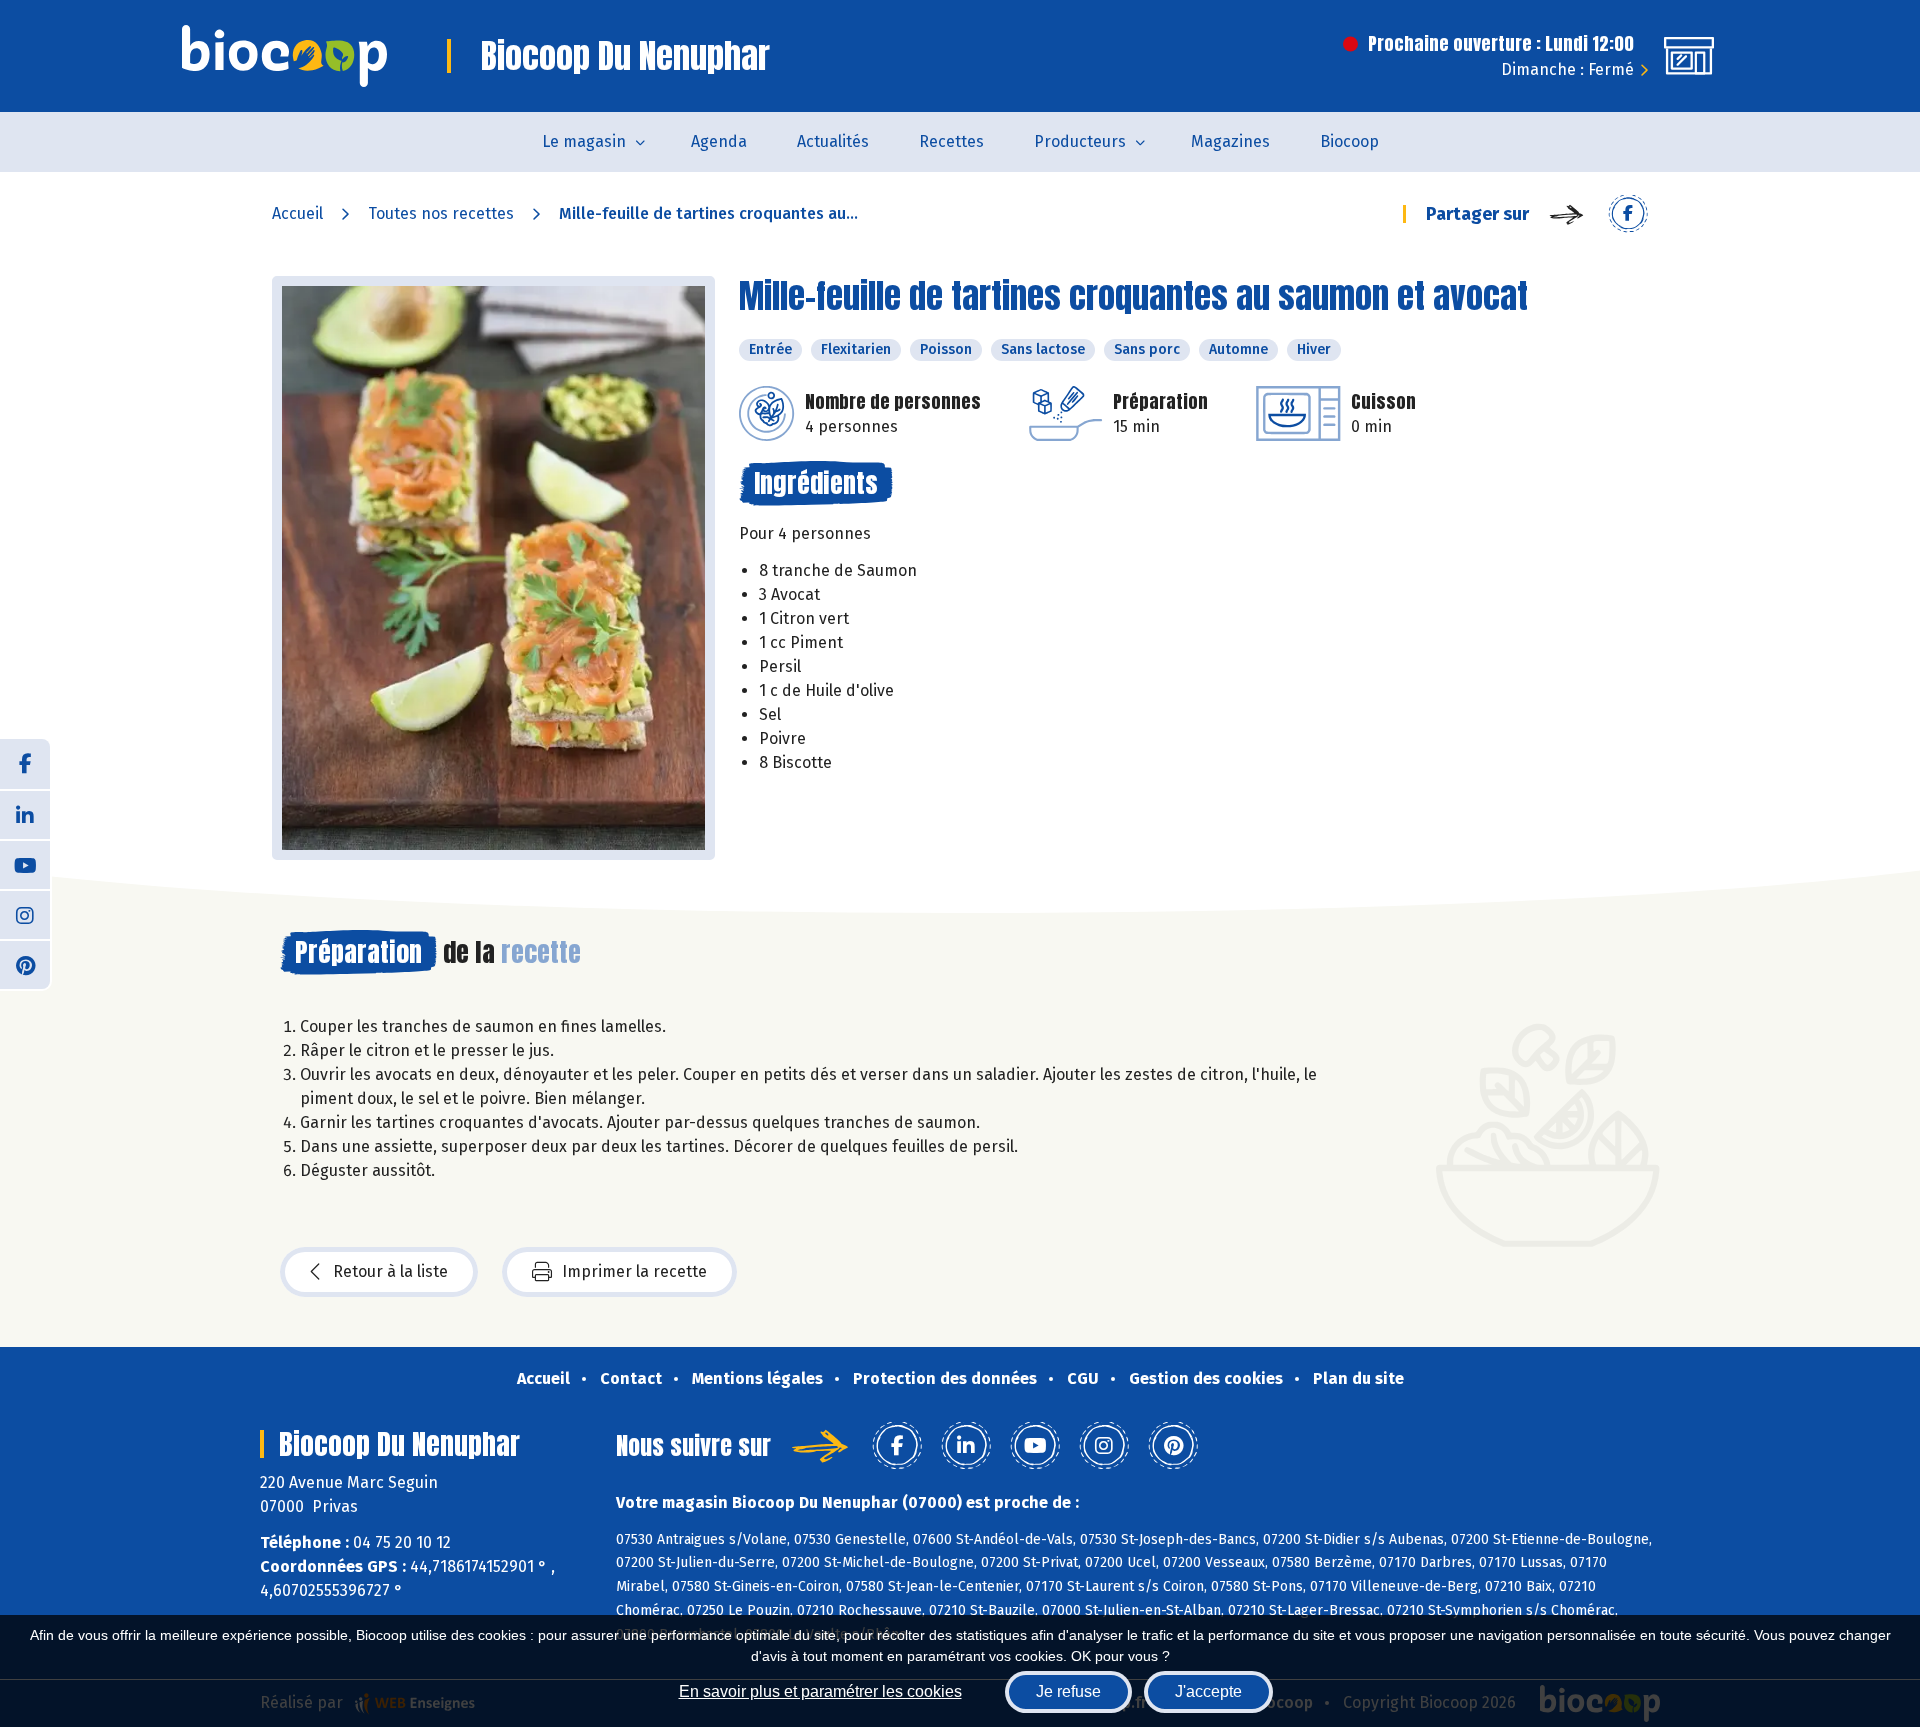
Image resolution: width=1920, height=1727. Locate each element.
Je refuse (1068, 1691)
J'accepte (1208, 1691)
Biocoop (1349, 141)
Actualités (833, 141)
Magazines (1230, 141)
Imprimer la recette (634, 1271)
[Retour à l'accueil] (284, 56)
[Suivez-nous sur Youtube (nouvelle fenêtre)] (25, 864)
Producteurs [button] (1080, 141)
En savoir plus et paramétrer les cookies (820, 1691)
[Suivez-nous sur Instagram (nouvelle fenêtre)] (25, 914)
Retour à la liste (390, 1271)
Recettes (951, 141)
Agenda (719, 141)
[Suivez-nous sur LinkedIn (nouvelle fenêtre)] (25, 814)
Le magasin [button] (584, 141)
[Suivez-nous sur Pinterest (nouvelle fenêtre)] (25, 964)
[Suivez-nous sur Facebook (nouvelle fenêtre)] (25, 764)
